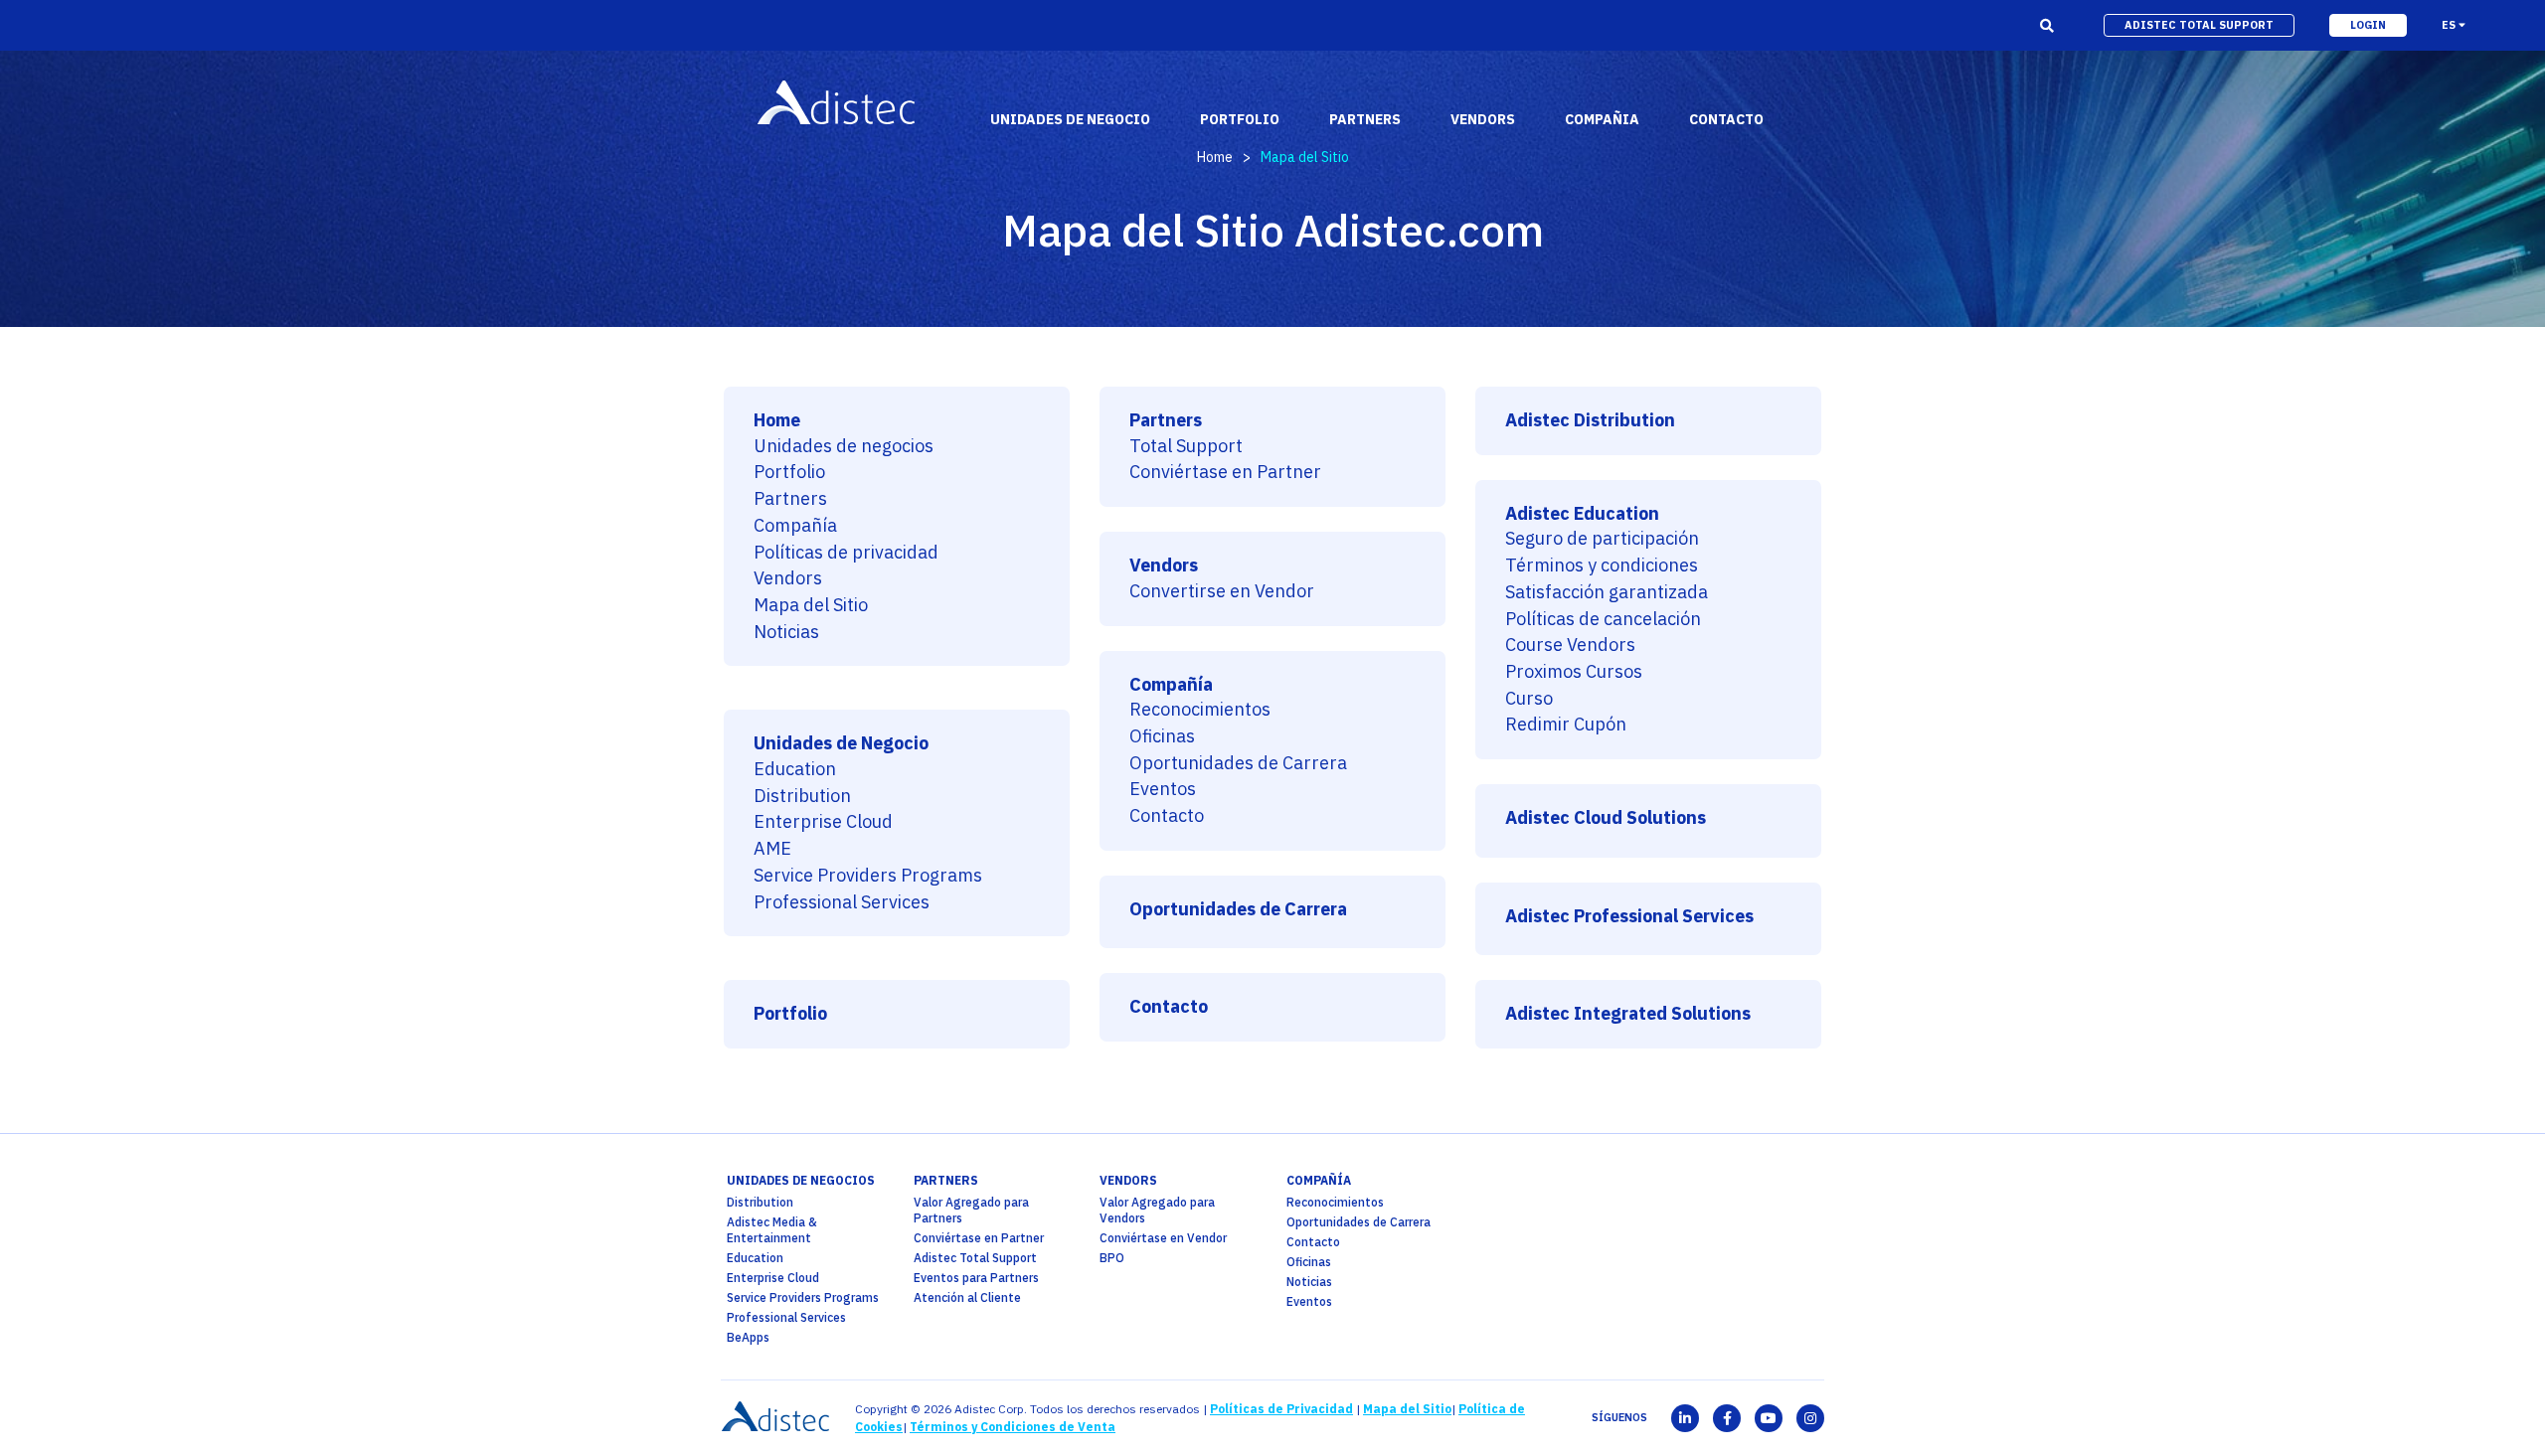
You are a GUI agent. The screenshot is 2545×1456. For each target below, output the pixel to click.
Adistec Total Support (975, 1258)
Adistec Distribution (1590, 421)
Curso (1529, 699)
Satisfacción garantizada (1607, 593)
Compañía (795, 526)
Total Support (1186, 447)
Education (795, 770)
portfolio (1240, 119)
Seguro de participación (1602, 539)
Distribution (802, 797)
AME (772, 849)
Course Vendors (1570, 646)
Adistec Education (1582, 514)
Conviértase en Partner (1225, 473)
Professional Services (842, 903)
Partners (790, 499)
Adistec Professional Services (1629, 917)
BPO (1112, 1258)
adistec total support (2199, 25)
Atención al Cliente (967, 1297)
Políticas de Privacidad (1281, 1409)
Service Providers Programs (868, 876)
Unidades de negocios (844, 447)
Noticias (786, 633)
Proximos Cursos (1574, 672)
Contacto (1167, 816)
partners (946, 1180)
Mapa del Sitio (811, 606)
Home (1215, 157)
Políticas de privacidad (846, 553)
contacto (1726, 119)
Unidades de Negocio (841, 744)
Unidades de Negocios (801, 1180)
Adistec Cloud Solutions (1606, 818)
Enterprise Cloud (823, 822)
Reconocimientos (1200, 710)
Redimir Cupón (1566, 725)
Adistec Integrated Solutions (1628, 1014)
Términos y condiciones (1602, 566)
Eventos (1163, 790)
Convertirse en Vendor (1222, 592)
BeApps (748, 1337)
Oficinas (1162, 737)
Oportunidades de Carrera (1238, 764)
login (2368, 25)
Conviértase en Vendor (1163, 1238)
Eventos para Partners (976, 1278)
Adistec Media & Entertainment (772, 1230)
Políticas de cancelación (1603, 620)
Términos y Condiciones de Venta (1013, 1427)
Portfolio (789, 473)
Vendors (788, 579)
